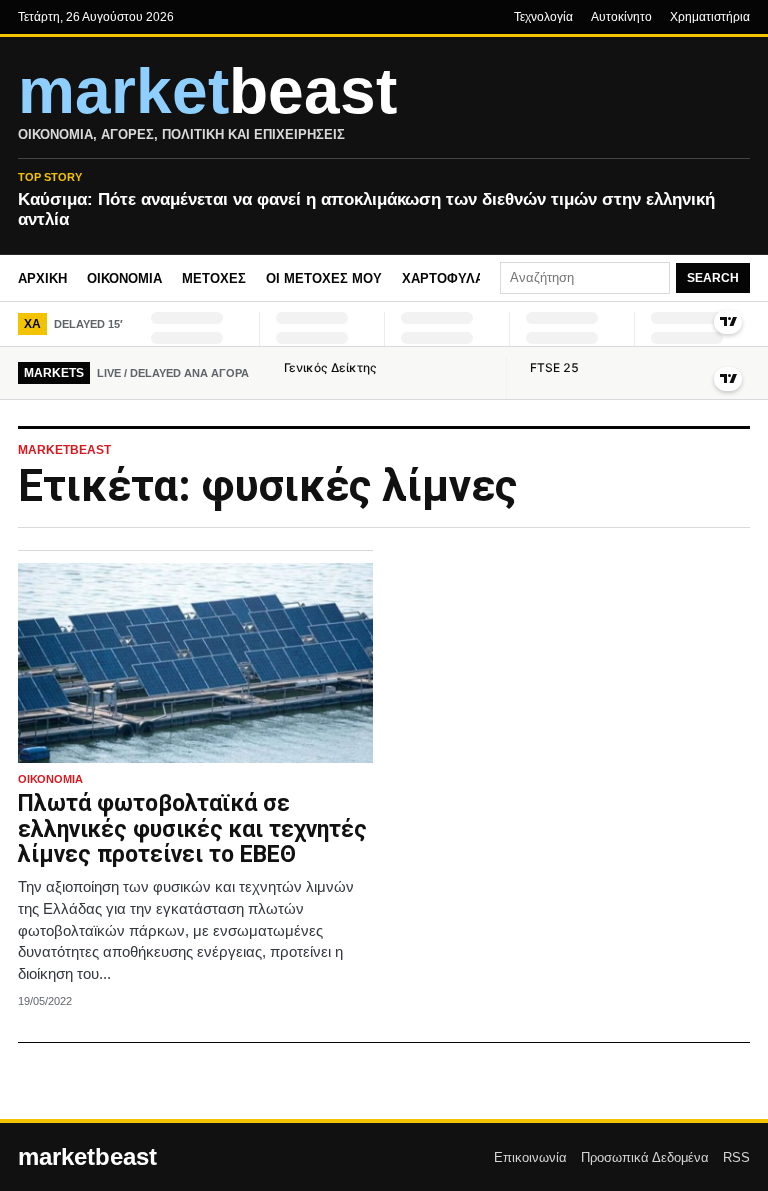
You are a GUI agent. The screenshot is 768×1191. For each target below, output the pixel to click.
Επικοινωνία (530, 1157)
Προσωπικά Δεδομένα (645, 1157)
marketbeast (87, 1157)
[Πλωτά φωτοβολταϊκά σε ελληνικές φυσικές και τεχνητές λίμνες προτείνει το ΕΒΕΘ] (195, 663)
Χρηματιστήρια (710, 17)
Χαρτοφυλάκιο (454, 278)
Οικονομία (124, 278)
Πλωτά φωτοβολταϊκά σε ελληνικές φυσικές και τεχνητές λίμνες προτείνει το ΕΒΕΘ (192, 829)
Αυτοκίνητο (621, 17)
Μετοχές (214, 278)
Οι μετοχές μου (324, 278)
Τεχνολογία (543, 17)
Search (713, 278)
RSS (736, 1157)
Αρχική (42, 278)
